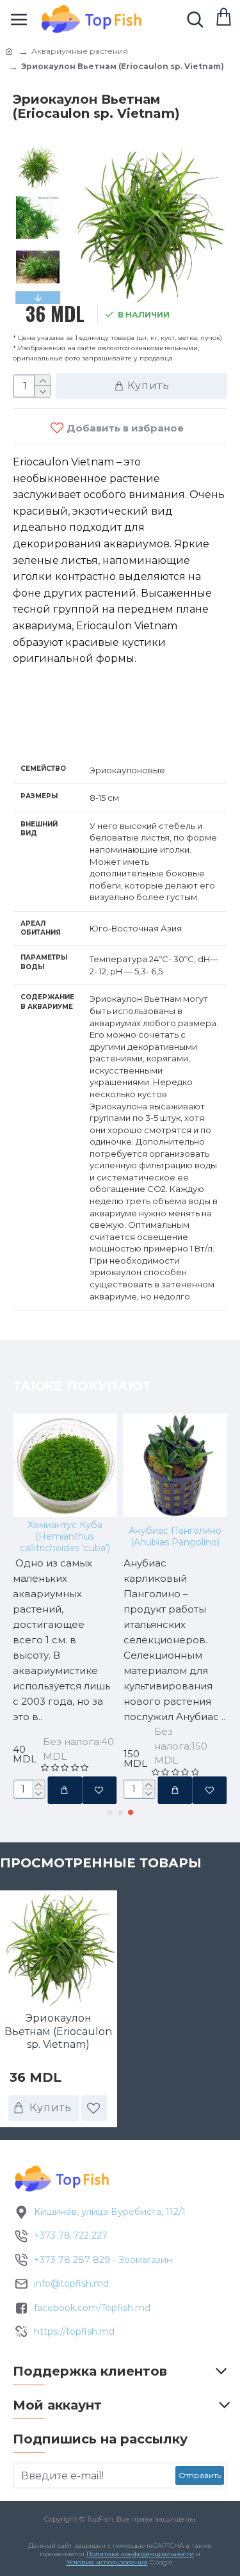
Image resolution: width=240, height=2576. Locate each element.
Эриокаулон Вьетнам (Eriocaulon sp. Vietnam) (58, 2032)
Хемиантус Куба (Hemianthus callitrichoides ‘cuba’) (65, 1536)
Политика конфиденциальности (140, 2554)
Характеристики (80, 729)
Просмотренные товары (101, 1863)
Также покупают (82, 1386)
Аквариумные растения (80, 51)
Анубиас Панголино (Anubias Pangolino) (175, 1536)
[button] (38, 149)
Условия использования (107, 2562)
